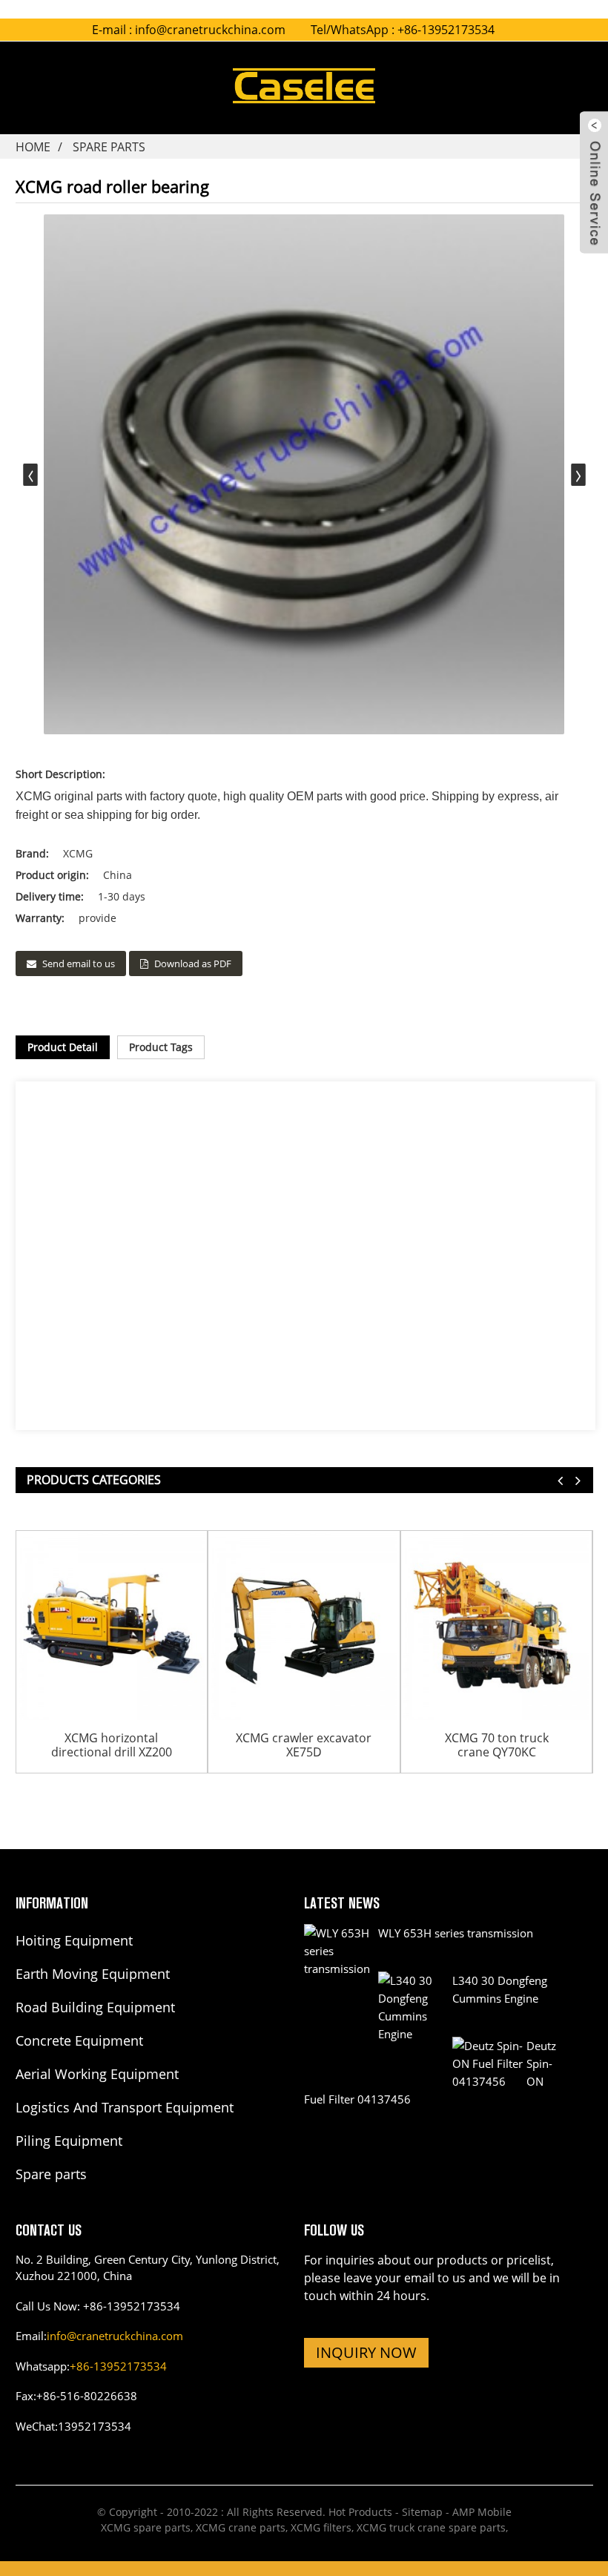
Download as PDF (193, 963)
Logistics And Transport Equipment (125, 2107)
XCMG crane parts (241, 2527)
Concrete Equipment (79, 2040)
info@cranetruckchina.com (210, 30)
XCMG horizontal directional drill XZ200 (112, 1745)
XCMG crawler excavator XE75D (304, 1745)
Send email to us (79, 963)
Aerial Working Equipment (97, 2074)
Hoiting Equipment (74, 1940)
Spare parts (109, 147)
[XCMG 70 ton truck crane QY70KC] (497, 1627)
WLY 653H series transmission (456, 1933)
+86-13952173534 (118, 2366)
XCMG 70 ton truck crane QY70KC (497, 1745)
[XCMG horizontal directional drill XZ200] (112, 1627)
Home (33, 147)
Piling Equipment (69, 2141)
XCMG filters (321, 2527)
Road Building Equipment (95, 2007)
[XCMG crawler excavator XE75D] (304, 1627)
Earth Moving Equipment (93, 1974)
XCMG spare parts (146, 2527)
